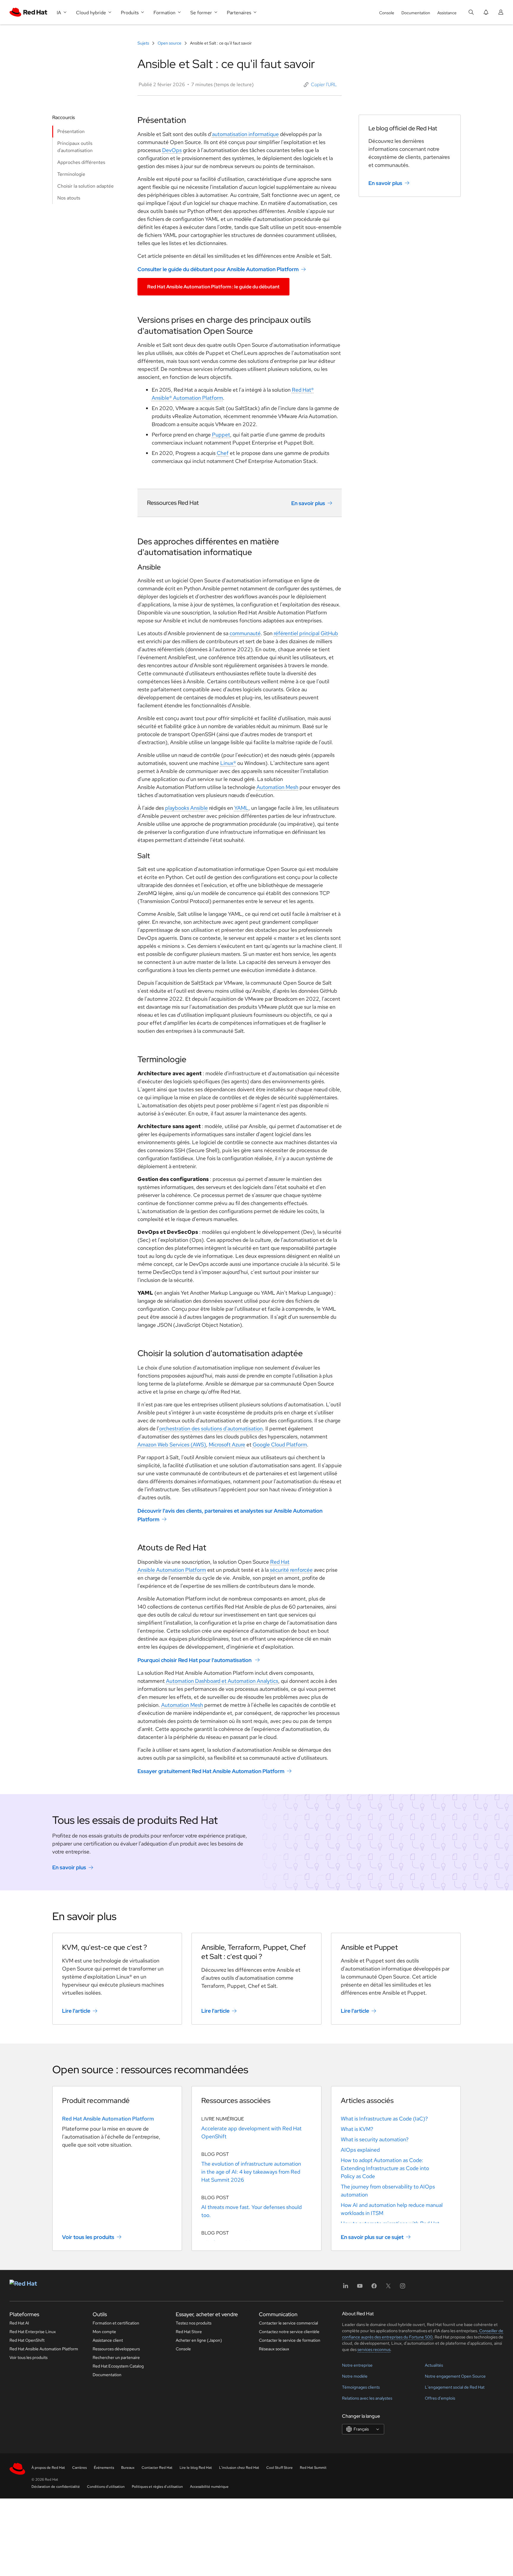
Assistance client (108, 2340)
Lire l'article (76, 2011)
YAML (241, 808)
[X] (388, 2288)
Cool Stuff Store (280, 2468)
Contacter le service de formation (290, 2340)
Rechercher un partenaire (116, 2357)
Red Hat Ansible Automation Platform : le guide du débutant (213, 287)
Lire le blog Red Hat (196, 2468)
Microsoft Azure (227, 1444)
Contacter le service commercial (288, 2323)
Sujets (144, 43)
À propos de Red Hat (48, 2468)
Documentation (416, 13)
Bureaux (128, 2468)
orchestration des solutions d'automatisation (211, 1428)
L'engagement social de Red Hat (455, 2387)
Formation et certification (116, 2323)
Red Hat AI (19, 2323)
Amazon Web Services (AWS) (172, 1444)
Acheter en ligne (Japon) (199, 2340)
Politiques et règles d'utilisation (157, 2487)
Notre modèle (355, 2376)
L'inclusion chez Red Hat (239, 2468)
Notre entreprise (357, 2365)
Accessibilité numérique (209, 2487)
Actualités (434, 2365)
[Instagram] (403, 2288)
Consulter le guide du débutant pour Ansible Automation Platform (218, 269)
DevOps (172, 150)
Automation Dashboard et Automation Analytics (222, 1681)
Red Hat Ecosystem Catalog (118, 2366)
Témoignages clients (361, 2387)
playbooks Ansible (186, 808)
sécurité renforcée (291, 1570)
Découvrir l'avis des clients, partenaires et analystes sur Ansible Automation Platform (230, 1515)
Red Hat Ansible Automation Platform (108, 2119)
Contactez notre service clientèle (289, 2332)
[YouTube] (360, 2288)
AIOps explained (360, 2150)
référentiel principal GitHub (306, 633)
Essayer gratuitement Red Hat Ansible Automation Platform (211, 1771)
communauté (245, 633)
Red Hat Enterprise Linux (33, 2332)
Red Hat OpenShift (27, 2340)
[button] (320, 85)
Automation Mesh (277, 787)
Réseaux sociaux (274, 2349)
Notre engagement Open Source (455, 2376)
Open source (170, 43)
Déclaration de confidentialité (56, 2487)
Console (387, 13)
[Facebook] (374, 2288)
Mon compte (104, 2332)
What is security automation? (375, 2139)
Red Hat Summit (313, 2468)
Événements (104, 2468)
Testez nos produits (194, 2323)
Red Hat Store (189, 2332)
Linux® (228, 763)
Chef (223, 453)
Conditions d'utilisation (106, 2487)
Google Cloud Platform (280, 1444)
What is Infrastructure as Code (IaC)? (384, 2119)
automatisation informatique (245, 134)
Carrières (79, 2468)
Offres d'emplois (440, 2398)
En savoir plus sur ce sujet (372, 2237)
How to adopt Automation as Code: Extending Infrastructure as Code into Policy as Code (385, 2168)
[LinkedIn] (346, 2288)
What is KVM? (357, 2129)
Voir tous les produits (88, 2237)
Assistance (447, 13)
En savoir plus (308, 503)
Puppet (221, 435)
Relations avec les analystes (367, 2398)
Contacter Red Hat (157, 2468)
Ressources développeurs (116, 2349)
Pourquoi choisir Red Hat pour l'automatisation (194, 1660)
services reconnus (374, 2349)
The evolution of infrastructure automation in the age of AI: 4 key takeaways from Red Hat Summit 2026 (251, 2172)
